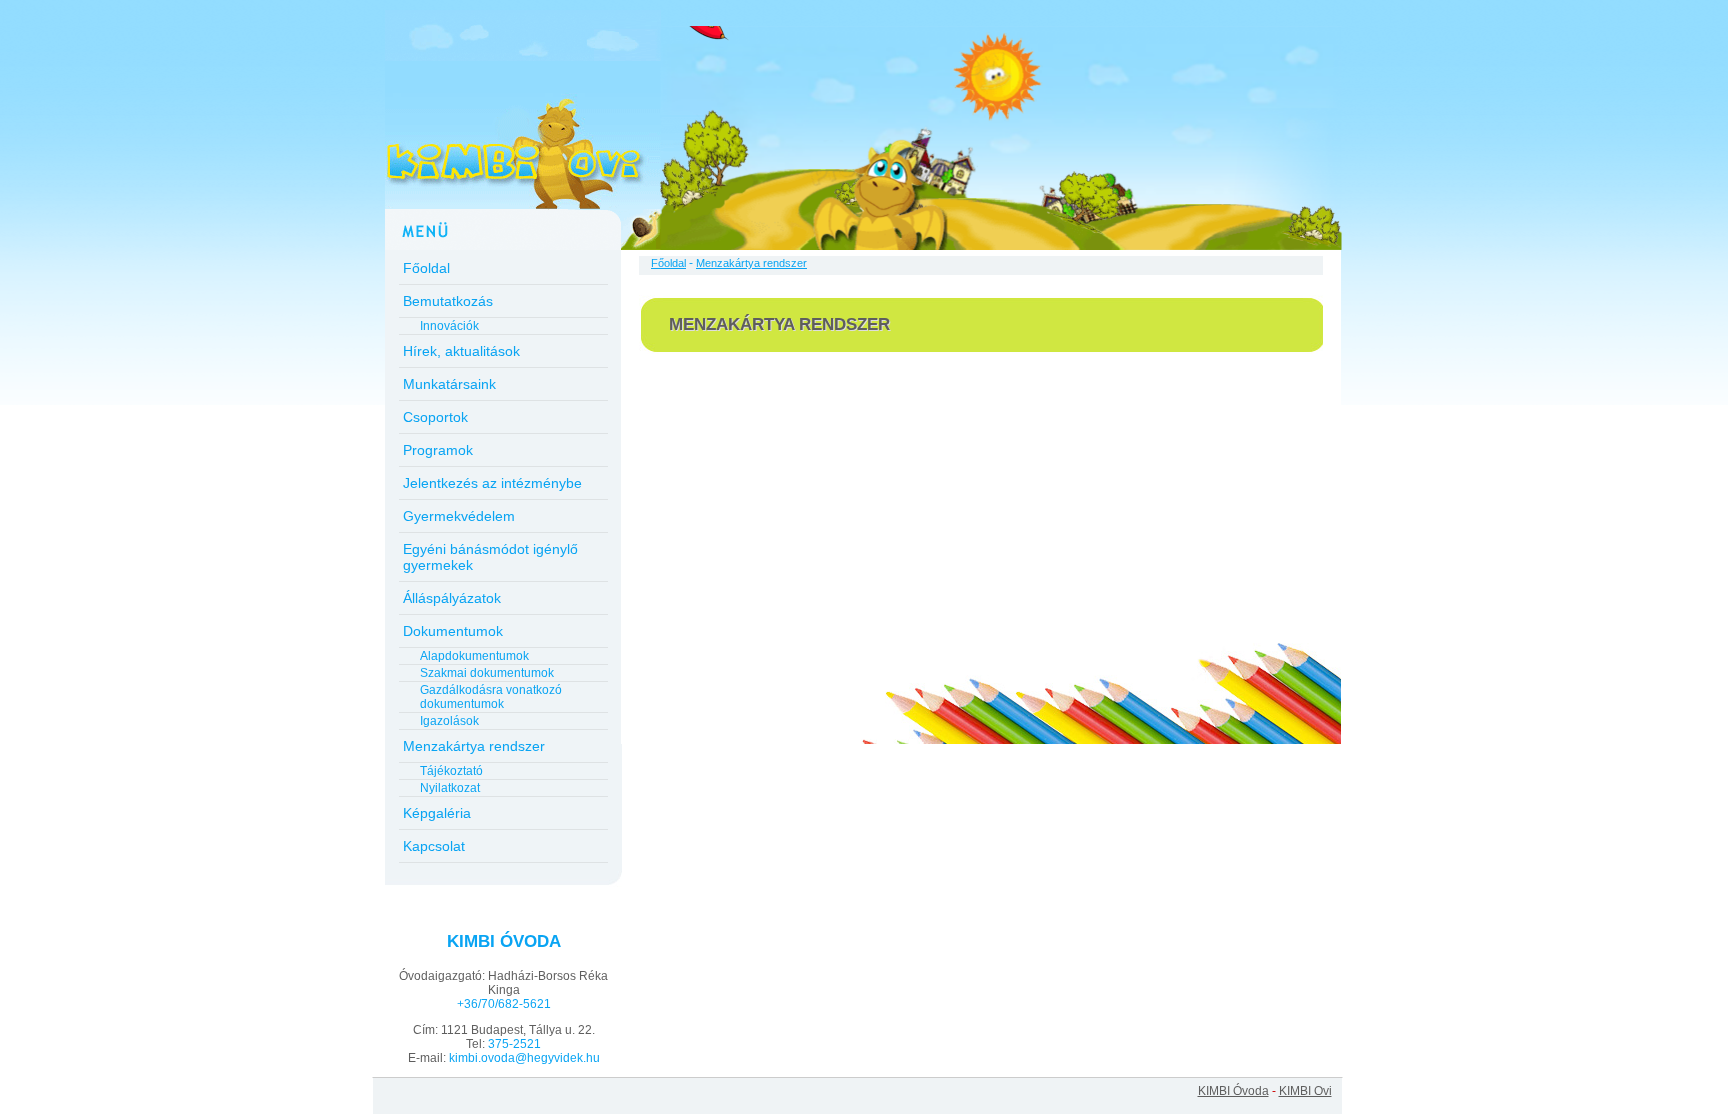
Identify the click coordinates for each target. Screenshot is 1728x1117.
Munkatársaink (449, 384)
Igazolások (449, 721)
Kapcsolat (434, 846)
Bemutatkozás (448, 301)
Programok (438, 450)
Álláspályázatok (452, 598)
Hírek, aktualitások (461, 351)
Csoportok (435, 417)
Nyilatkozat (450, 788)
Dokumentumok (453, 631)
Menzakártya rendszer (474, 746)
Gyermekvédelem (459, 516)
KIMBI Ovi (1305, 1091)
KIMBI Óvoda (1233, 1091)
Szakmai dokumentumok (487, 673)
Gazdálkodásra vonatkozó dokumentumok (491, 697)
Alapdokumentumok (474, 656)
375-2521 (514, 1044)
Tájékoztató (451, 771)
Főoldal (426, 268)
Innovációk (449, 326)
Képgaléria (437, 813)
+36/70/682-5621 (504, 1004)
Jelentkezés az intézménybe (492, 483)
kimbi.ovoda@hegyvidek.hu (524, 1058)
